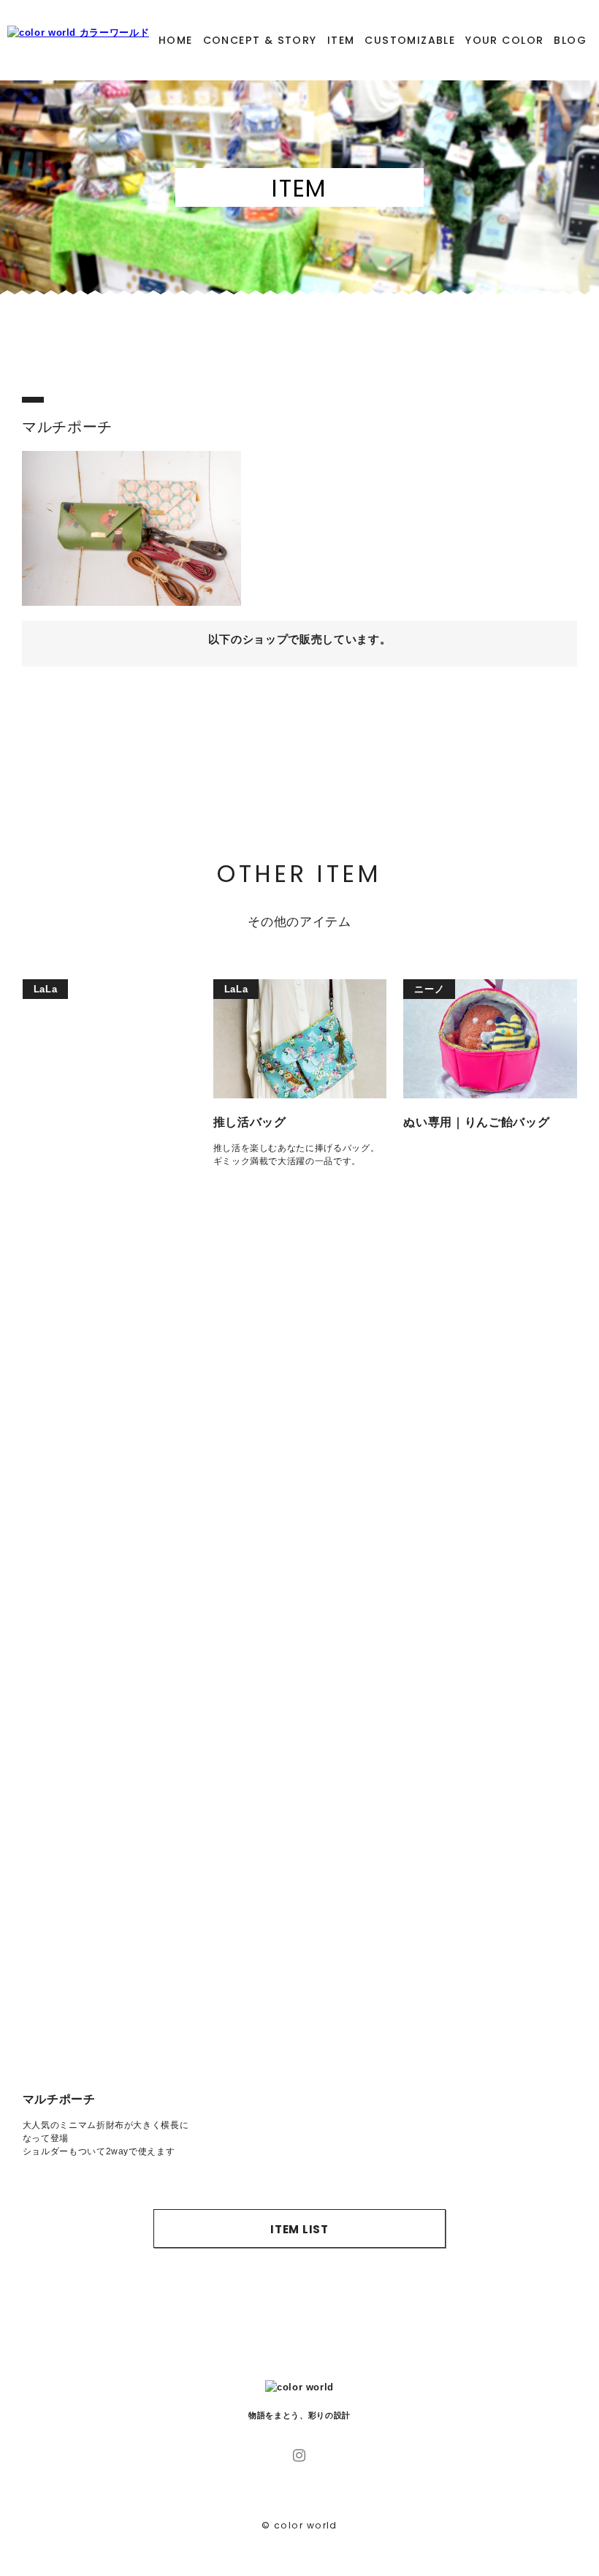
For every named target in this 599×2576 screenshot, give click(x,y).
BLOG (570, 40)
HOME (176, 40)
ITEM (341, 40)
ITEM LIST (299, 2229)
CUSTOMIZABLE (410, 40)
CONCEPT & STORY (260, 40)
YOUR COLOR (504, 40)
